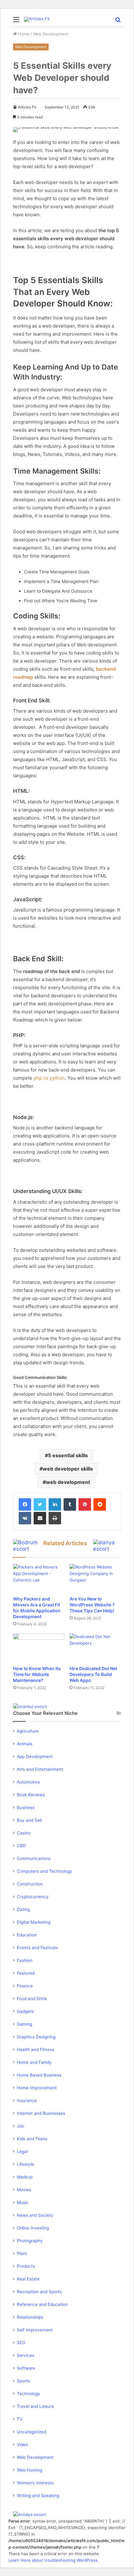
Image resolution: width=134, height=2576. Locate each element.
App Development (35, 1756)
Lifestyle (25, 2164)
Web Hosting (29, 2470)
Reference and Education (42, 2304)
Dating (23, 1909)
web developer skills (68, 1469)
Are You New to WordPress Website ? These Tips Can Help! (92, 1605)
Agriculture (28, 1731)
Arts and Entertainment (40, 1769)
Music (23, 2202)
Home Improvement (37, 2088)
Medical (25, 2177)
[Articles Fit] (37, 19)
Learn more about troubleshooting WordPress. (54, 2560)
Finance (25, 1986)
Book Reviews (31, 1795)
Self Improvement (35, 2330)
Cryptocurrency (33, 1897)
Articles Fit (27, 107)
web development (68, 1482)
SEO (21, 2343)
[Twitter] (40, 1504)
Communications (34, 1858)
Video (22, 2445)
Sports (23, 2381)
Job (20, 2126)
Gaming (24, 2024)
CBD (21, 1846)
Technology (29, 2394)
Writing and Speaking (38, 2496)
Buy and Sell (29, 1820)
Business (26, 1807)
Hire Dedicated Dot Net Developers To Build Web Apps (93, 1674)
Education (27, 1935)
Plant (22, 2253)
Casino (24, 1833)
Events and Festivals (37, 1948)
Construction (30, 1884)
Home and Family (34, 2062)
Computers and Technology (45, 1871)
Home (23, 34)
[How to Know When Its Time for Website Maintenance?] (39, 1648)
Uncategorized (31, 2432)
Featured (26, 1973)
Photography (30, 2241)
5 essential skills (68, 1455)
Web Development (51, 34)
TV (20, 2419)
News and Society (35, 2215)
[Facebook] (25, 1504)
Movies (24, 2190)
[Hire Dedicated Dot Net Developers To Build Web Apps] (95, 1648)
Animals (25, 1744)
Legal (22, 2151)
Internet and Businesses (41, 2113)
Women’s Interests (35, 2483)
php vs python (49, 1078)
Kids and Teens (32, 2139)
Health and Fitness (36, 2050)
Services (26, 2355)
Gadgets (25, 2011)
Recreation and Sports (39, 2292)
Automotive (28, 1782)
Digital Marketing (34, 1922)
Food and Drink (32, 1999)
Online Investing (33, 2228)
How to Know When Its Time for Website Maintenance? (37, 1674)
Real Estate (28, 2279)
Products (26, 2266)
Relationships (30, 2317)
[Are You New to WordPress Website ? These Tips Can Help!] (95, 1578)
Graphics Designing (36, 2037)
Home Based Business (39, 2075)
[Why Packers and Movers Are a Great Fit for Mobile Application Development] (39, 1578)
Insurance (27, 2101)
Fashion (25, 1960)
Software (26, 2368)
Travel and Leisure (35, 2406)
